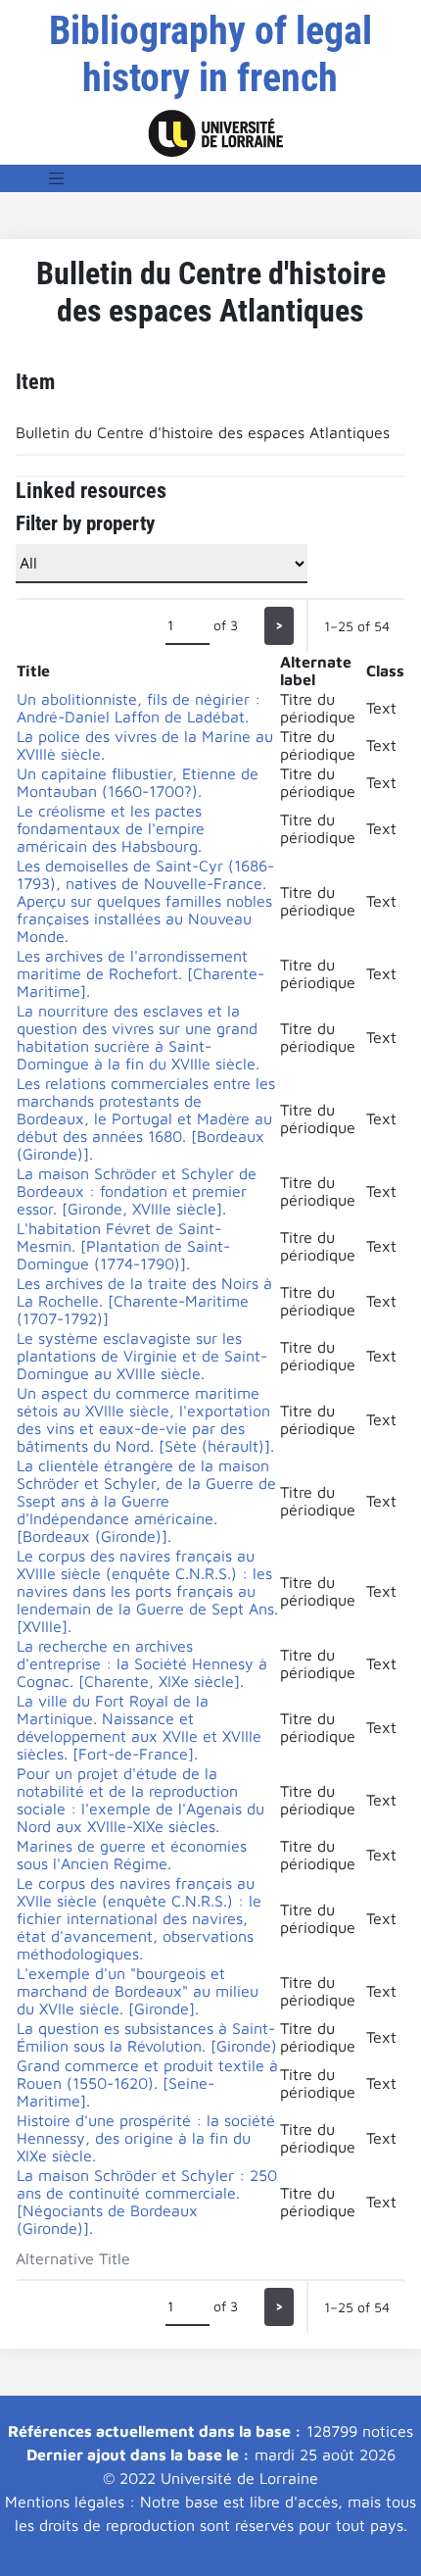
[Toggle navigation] (57, 178)
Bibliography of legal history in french (210, 54)
